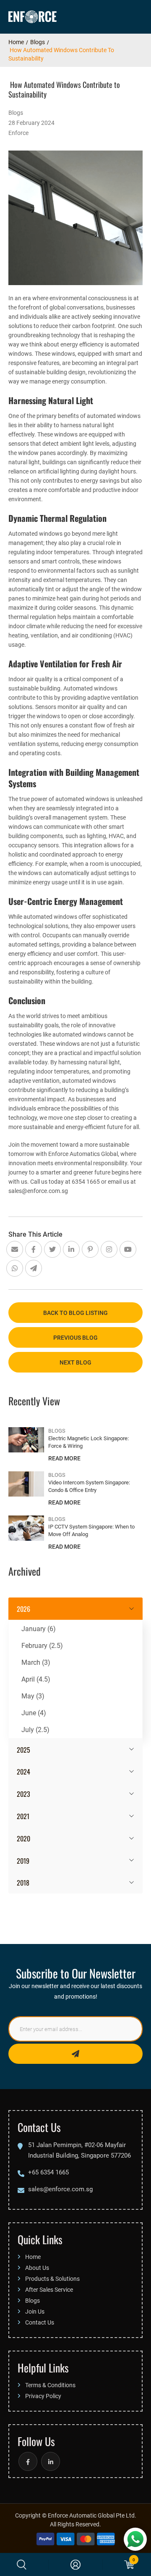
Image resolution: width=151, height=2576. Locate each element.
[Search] (22, 2565)
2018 (23, 1882)
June (34, 1712)
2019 (23, 1860)
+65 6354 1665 (48, 2172)
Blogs (38, 42)
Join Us (35, 2311)
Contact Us (40, 2322)
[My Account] (75, 2565)
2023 (23, 1793)
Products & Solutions (52, 2278)
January (39, 1628)
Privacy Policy (43, 2396)
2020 (23, 1838)
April (36, 1679)
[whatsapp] (135, 2539)
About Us (37, 2268)
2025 (23, 1749)
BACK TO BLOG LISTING (75, 1313)
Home (16, 42)
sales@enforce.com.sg (60, 2189)
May (33, 1696)
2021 (23, 1816)
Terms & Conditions (50, 2385)
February (42, 1645)
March (36, 1662)
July (35, 1729)
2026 (23, 1608)
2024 (23, 1771)
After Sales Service (49, 2289)
